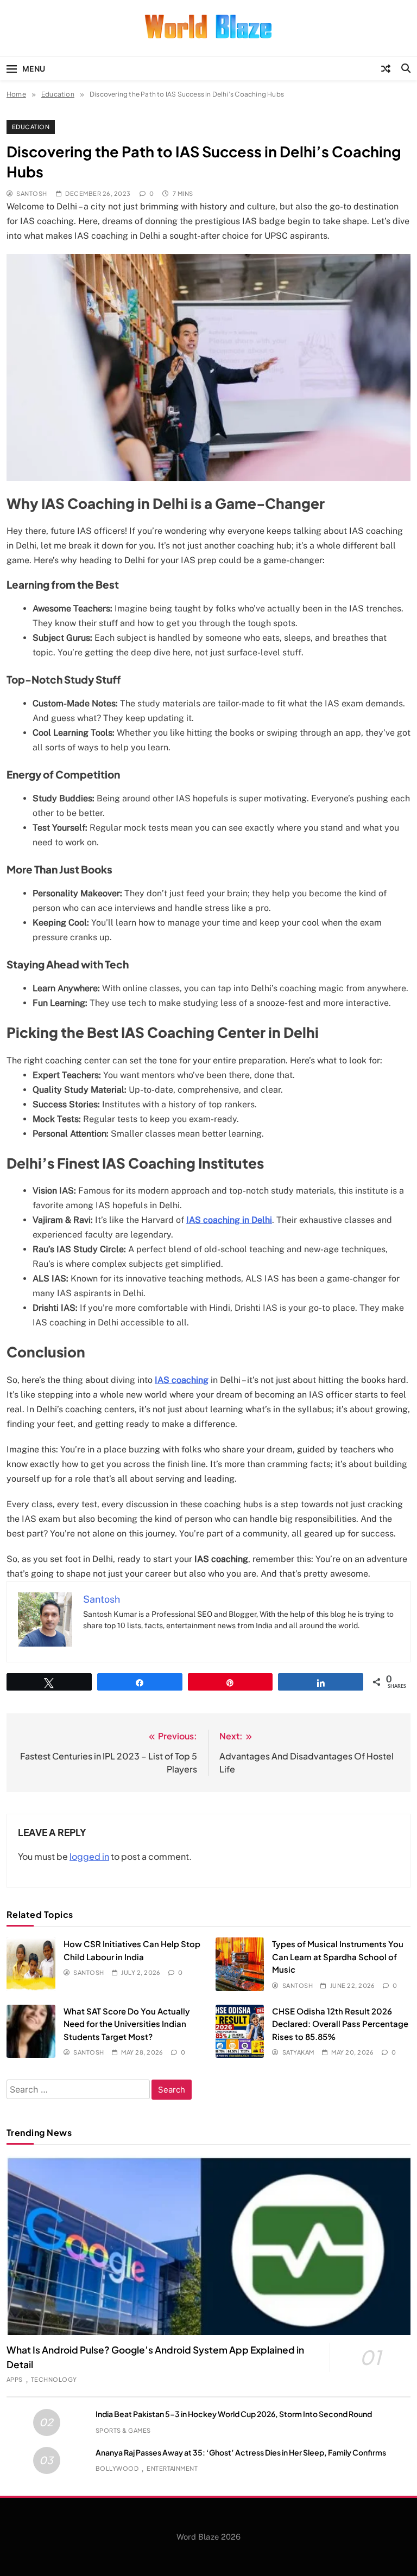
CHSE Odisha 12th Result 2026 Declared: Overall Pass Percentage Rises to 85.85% (340, 2024)
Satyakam (298, 2052)
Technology (54, 2379)
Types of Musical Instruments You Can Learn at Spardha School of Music (338, 1956)
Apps (15, 2379)
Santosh (31, 193)
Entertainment (172, 2468)
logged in (89, 1856)
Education (31, 127)
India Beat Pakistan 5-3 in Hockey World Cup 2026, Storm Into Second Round (234, 2414)
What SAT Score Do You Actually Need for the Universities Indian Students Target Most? (127, 2024)
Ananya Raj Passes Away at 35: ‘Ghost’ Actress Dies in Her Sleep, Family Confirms (241, 2452)
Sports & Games (123, 2430)
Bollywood (117, 2468)
